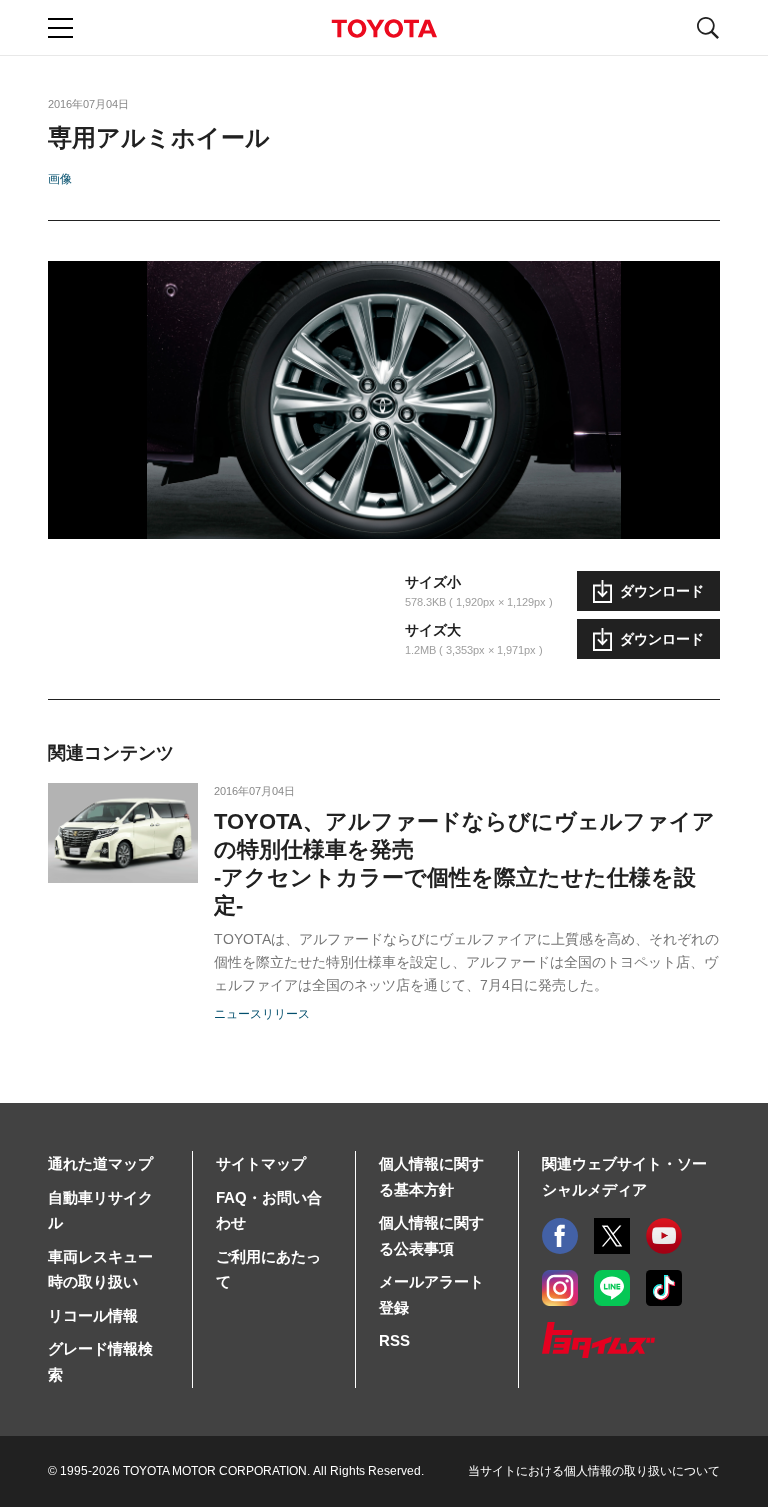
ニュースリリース (262, 1014)
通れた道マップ (100, 1163)
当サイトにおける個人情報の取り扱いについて (594, 1471)
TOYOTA (384, 28)
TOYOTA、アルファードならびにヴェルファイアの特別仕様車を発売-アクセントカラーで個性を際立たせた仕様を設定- (464, 863)
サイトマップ (261, 1163)
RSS (394, 1340)
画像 (60, 179)
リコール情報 (93, 1315)
